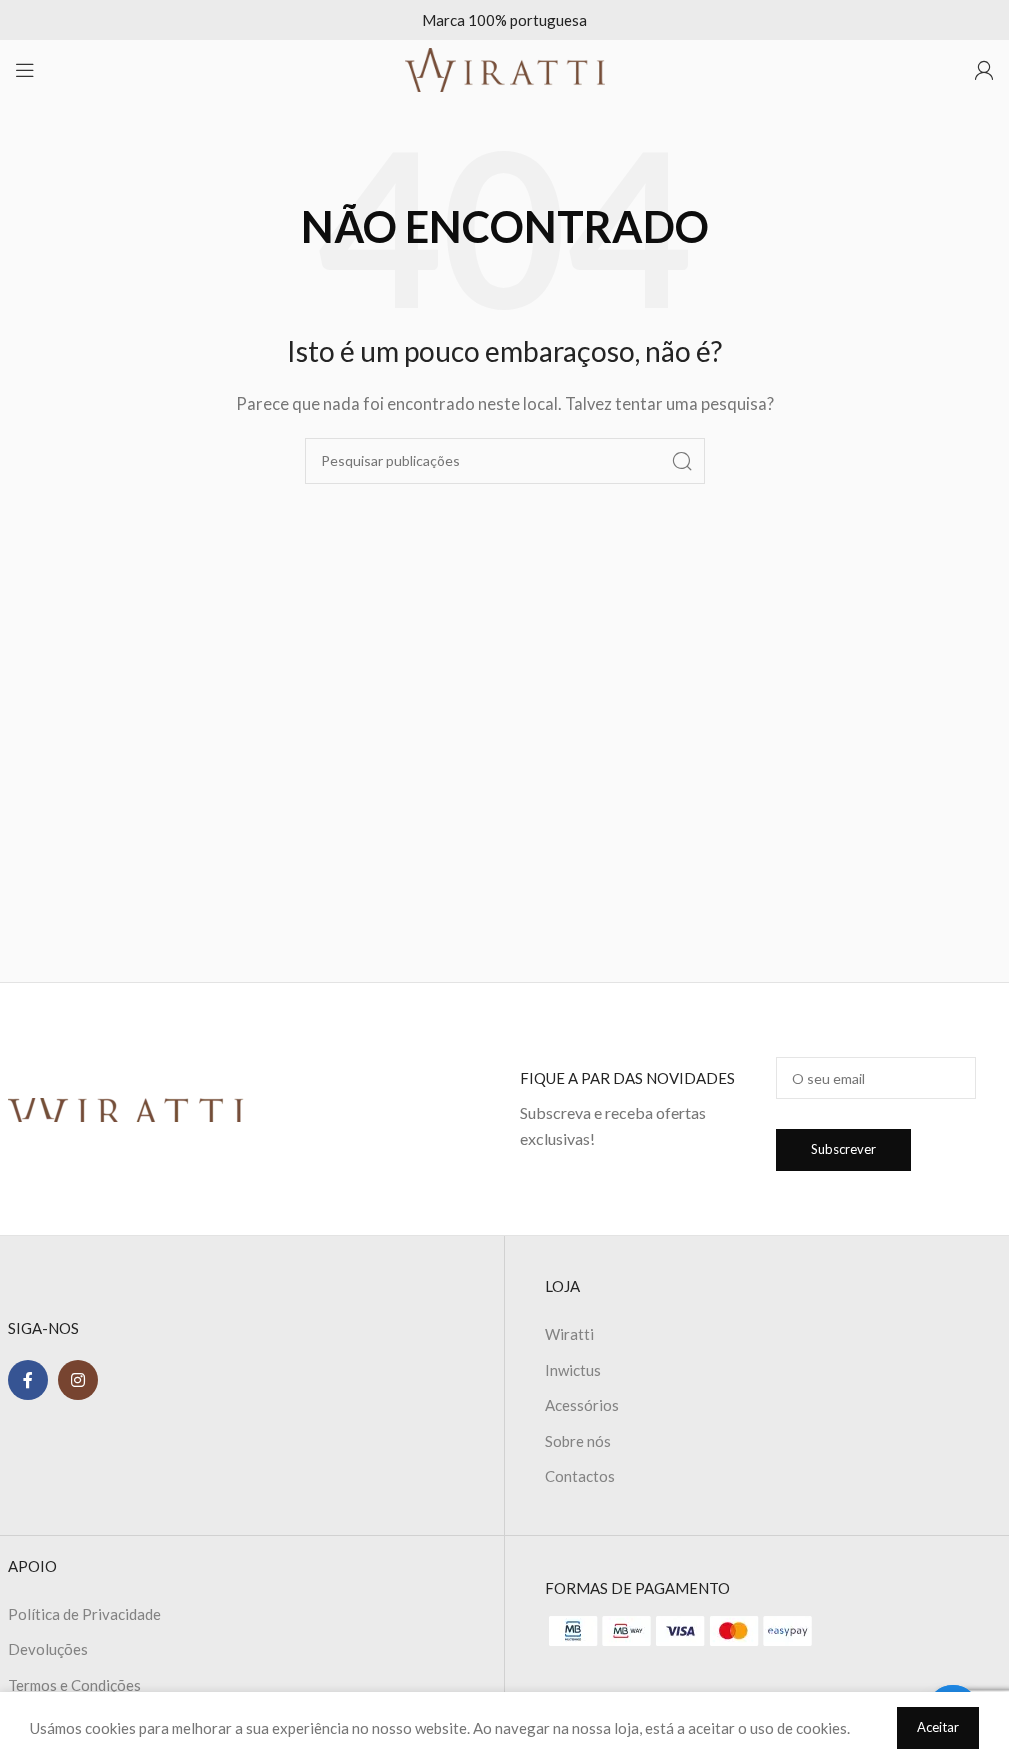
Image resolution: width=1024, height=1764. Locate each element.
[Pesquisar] (682, 461)
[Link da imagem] (126, 1108)
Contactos (580, 1476)
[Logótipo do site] (505, 68)
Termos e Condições (74, 1685)
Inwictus (573, 1370)
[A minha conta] (984, 70)
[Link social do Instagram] (78, 1380)
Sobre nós (578, 1441)
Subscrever (843, 1149)
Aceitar (938, 1727)
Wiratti (569, 1334)
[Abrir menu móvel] (25, 70)
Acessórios (582, 1405)
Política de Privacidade (84, 1614)
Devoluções (48, 1649)
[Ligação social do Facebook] (28, 1380)
